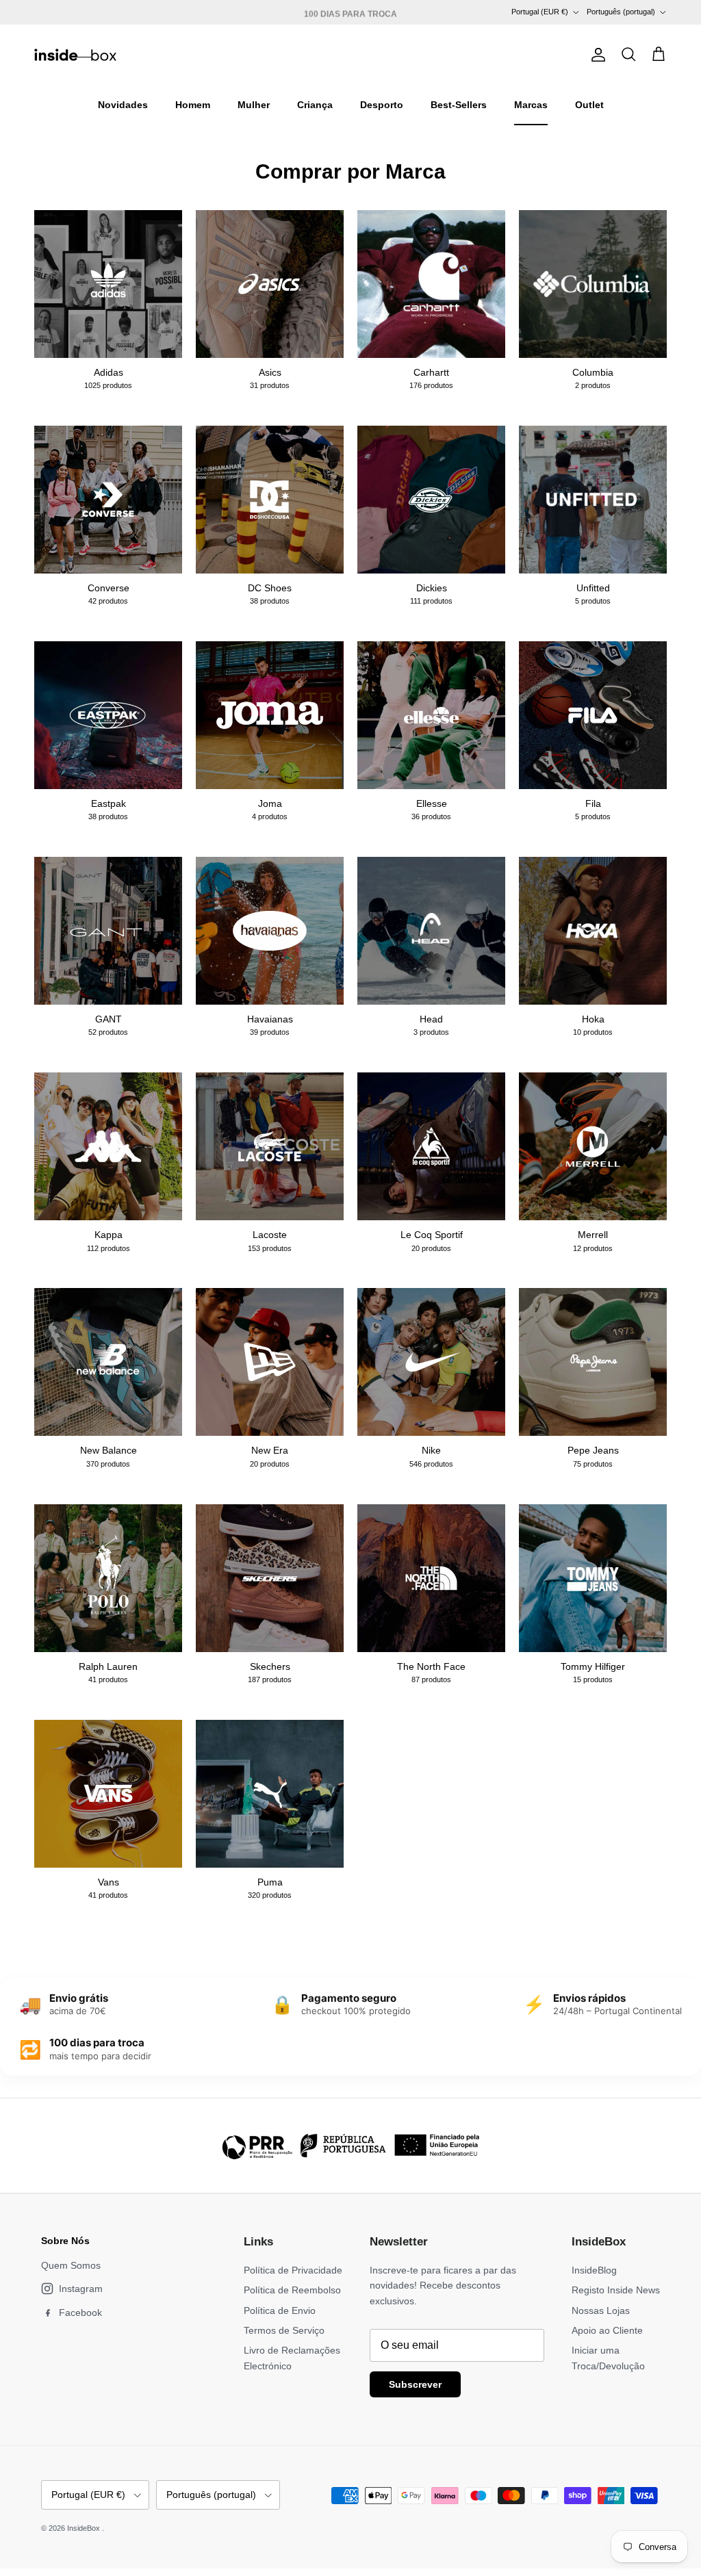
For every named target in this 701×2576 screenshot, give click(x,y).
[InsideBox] (75, 55)
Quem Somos (71, 2265)
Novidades (123, 105)
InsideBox (85, 2528)
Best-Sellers (459, 105)
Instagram (81, 2289)
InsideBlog (594, 2270)
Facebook (80, 2313)
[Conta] (596, 55)
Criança (315, 105)
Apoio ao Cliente (607, 2330)
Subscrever (415, 2384)
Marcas (531, 105)
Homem (193, 105)
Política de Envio (280, 2310)
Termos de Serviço (284, 2330)
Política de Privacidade (293, 2270)
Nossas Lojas (601, 2310)
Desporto (382, 105)
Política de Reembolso (292, 2290)
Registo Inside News (616, 2290)
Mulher (254, 105)
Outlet (589, 105)
